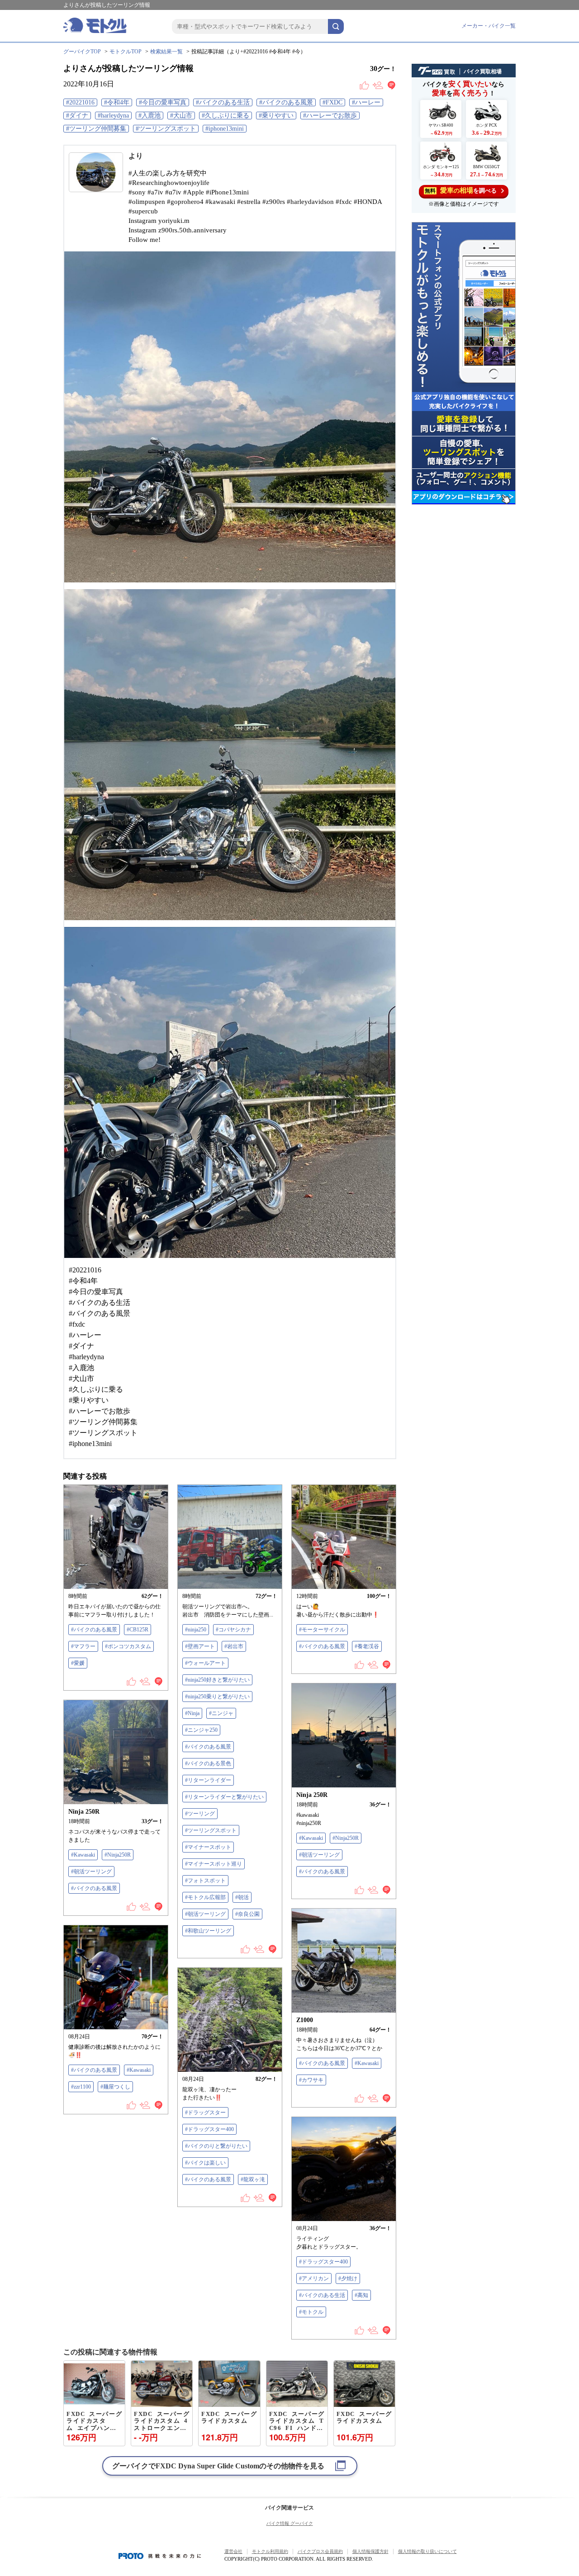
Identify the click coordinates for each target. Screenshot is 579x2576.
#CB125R (138, 1630)
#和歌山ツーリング (208, 1931)
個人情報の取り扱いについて (427, 2551)
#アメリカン (314, 2278)
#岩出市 (234, 1646)
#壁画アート (200, 1646)
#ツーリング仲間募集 (96, 129)
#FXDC (332, 102)
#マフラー (83, 1646)
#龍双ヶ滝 (253, 2179)
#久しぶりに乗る (225, 116)
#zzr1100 (81, 2087)
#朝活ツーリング (205, 1914)
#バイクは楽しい (205, 2163)
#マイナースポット (208, 1847)
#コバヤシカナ (233, 1630)
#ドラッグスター (205, 2113)
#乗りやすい (276, 116)
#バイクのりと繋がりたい (216, 2146)
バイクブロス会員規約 (320, 2551)
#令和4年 (117, 102)
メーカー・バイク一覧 (489, 26)
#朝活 (242, 1897)
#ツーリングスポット (166, 129)
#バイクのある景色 (208, 1763)
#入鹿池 (149, 116)
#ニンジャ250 (201, 1730)
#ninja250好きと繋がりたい (217, 1680)
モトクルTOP (126, 52)
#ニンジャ (221, 1713)
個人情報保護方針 (370, 2551)
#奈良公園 (247, 1914)
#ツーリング (200, 1814)
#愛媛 (78, 1663)
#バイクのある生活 (223, 102)
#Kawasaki (311, 1838)
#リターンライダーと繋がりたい (224, 1797)
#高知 (361, 2295)
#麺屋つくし (115, 2087)
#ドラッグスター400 (209, 2129)
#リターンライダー (208, 1780)
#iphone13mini (225, 129)
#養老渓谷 (367, 1646)
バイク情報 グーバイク (290, 2523)
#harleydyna (113, 116)
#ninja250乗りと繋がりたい (217, 1697)
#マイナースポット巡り (214, 1864)
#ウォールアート (205, 1663)
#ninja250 (196, 1630)
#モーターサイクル (322, 1630)
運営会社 (233, 2551)
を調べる (461, 190)
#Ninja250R (346, 1838)
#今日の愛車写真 (163, 102)
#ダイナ (77, 116)
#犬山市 (181, 116)
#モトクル (311, 2312)
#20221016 (80, 102)
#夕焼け (348, 2278)
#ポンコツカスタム (128, 1646)
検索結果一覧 (166, 52)
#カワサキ (311, 2080)
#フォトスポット (205, 1881)
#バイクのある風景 (286, 102)
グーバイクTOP (82, 52)
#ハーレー (366, 102)
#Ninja (192, 1713)
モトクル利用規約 (270, 2551)
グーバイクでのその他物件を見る (218, 2466)
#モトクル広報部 (205, 1897)
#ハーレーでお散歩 (330, 116)
